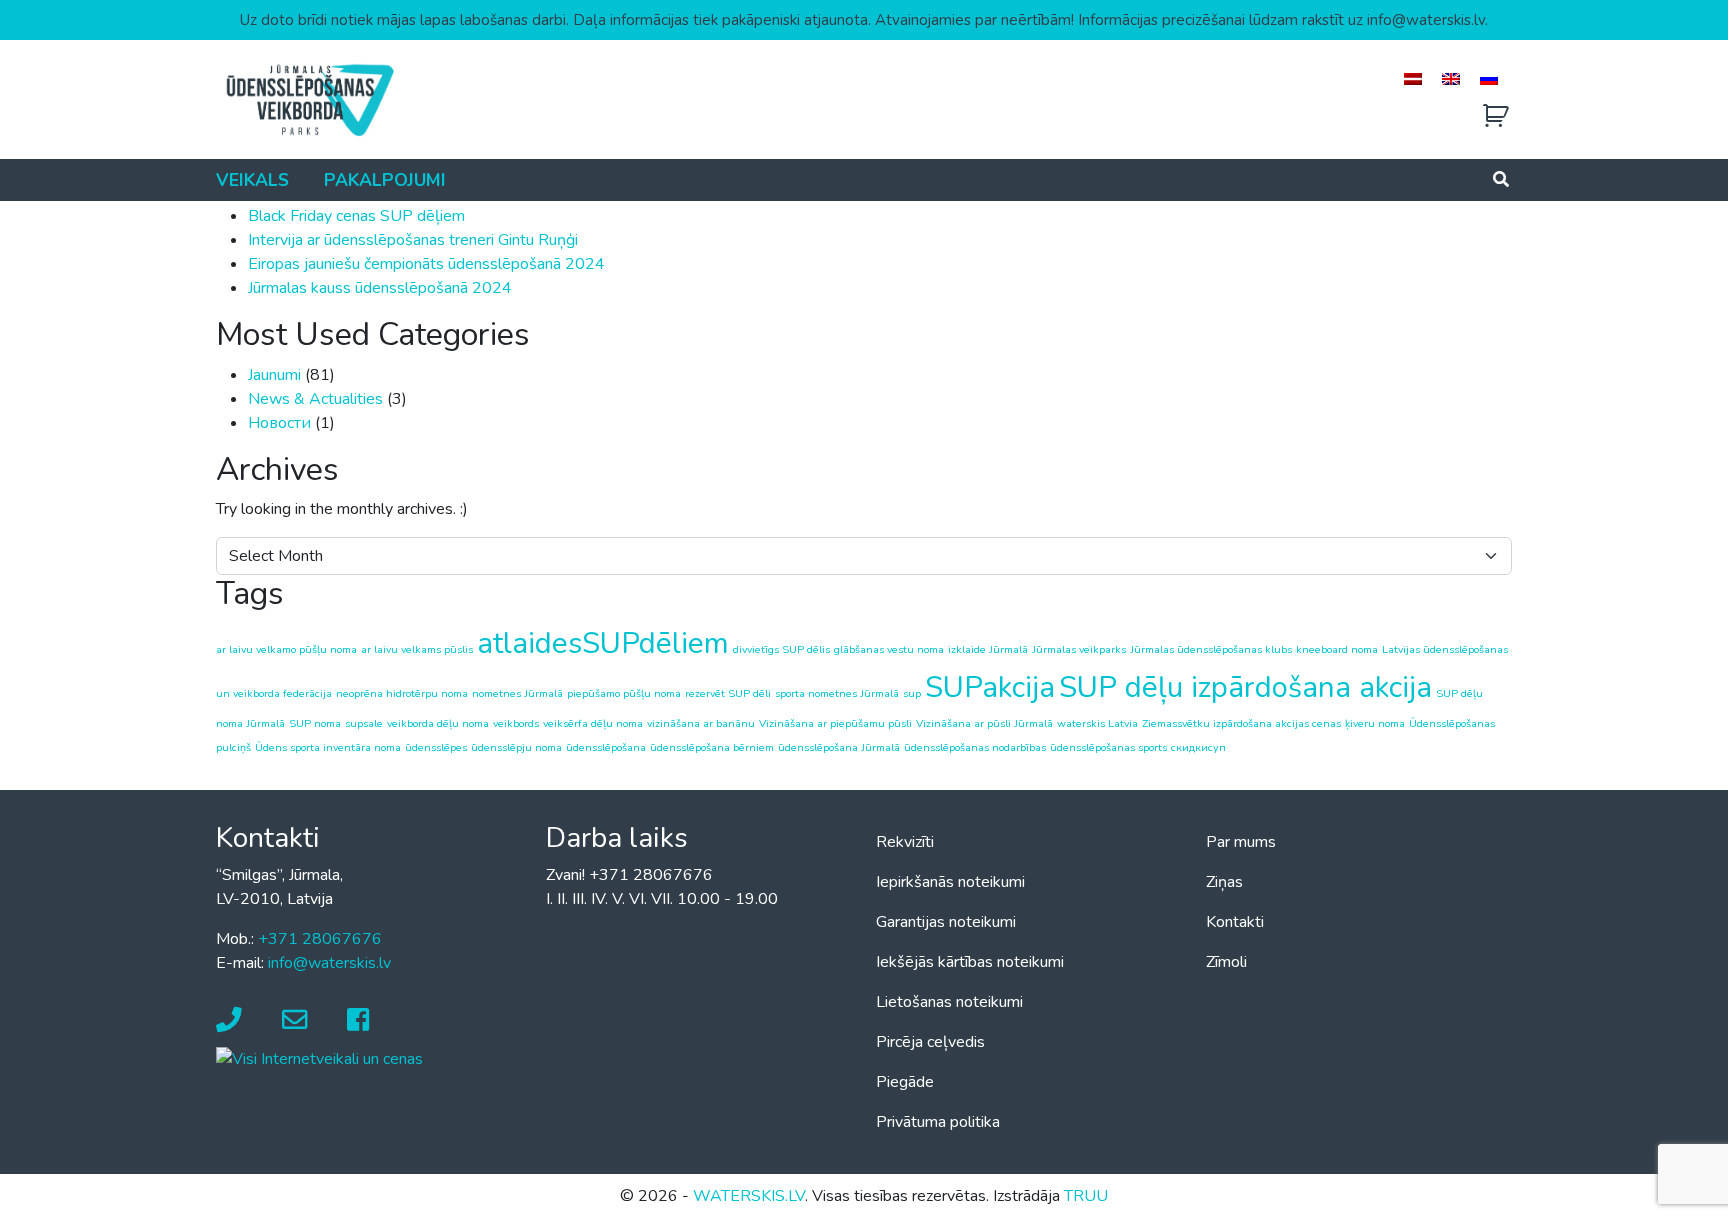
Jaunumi (274, 375)
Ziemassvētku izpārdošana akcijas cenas (1241, 723)
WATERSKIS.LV (749, 1196)
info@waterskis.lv (329, 963)
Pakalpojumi (385, 180)
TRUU (1086, 1196)
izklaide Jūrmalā (988, 649)
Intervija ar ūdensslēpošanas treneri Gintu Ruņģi (413, 240)
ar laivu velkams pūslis (417, 649)
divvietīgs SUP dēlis (781, 649)
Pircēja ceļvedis (930, 1042)
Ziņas (1224, 882)
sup (912, 693)
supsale (364, 723)
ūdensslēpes (436, 747)
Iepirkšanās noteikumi (950, 882)
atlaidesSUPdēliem (603, 643)
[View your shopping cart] (1496, 116)
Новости (279, 423)
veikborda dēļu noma (438, 723)
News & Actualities (315, 399)
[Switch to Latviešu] (1413, 78)
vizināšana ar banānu (701, 723)
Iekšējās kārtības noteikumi (970, 962)
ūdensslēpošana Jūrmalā (839, 747)
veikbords (516, 723)
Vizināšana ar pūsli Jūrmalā (984, 723)
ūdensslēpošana (606, 747)
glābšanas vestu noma (889, 649)
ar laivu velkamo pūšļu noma (286, 649)
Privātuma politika (938, 1122)
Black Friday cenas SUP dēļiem (356, 216)
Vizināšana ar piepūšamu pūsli (835, 723)
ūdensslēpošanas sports (1108, 747)
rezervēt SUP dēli (728, 693)
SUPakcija (990, 687)
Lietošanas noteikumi (949, 1002)
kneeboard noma (1337, 649)
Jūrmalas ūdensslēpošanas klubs (1211, 649)
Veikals (252, 180)
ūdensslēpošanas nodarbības (975, 747)
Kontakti (1235, 922)
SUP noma (315, 723)
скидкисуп (1198, 747)
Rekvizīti (905, 842)
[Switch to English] (1451, 78)
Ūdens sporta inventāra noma (328, 747)
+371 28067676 (320, 939)
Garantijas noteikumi (946, 922)
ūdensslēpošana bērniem (712, 747)
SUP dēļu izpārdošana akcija (1245, 687)
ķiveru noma (1375, 723)
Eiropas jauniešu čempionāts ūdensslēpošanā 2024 (426, 264)
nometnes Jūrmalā (517, 693)
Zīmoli (1226, 962)
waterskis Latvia (1097, 723)
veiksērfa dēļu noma (593, 723)
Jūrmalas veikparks (1079, 649)
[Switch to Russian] (1489, 78)
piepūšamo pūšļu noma (624, 693)
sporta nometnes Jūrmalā (837, 693)
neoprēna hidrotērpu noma (402, 693)
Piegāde (905, 1082)
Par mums (1241, 842)
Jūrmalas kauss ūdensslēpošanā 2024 (380, 288)
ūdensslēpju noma (516, 747)
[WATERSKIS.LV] (309, 99)
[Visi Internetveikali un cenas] (319, 1058)
